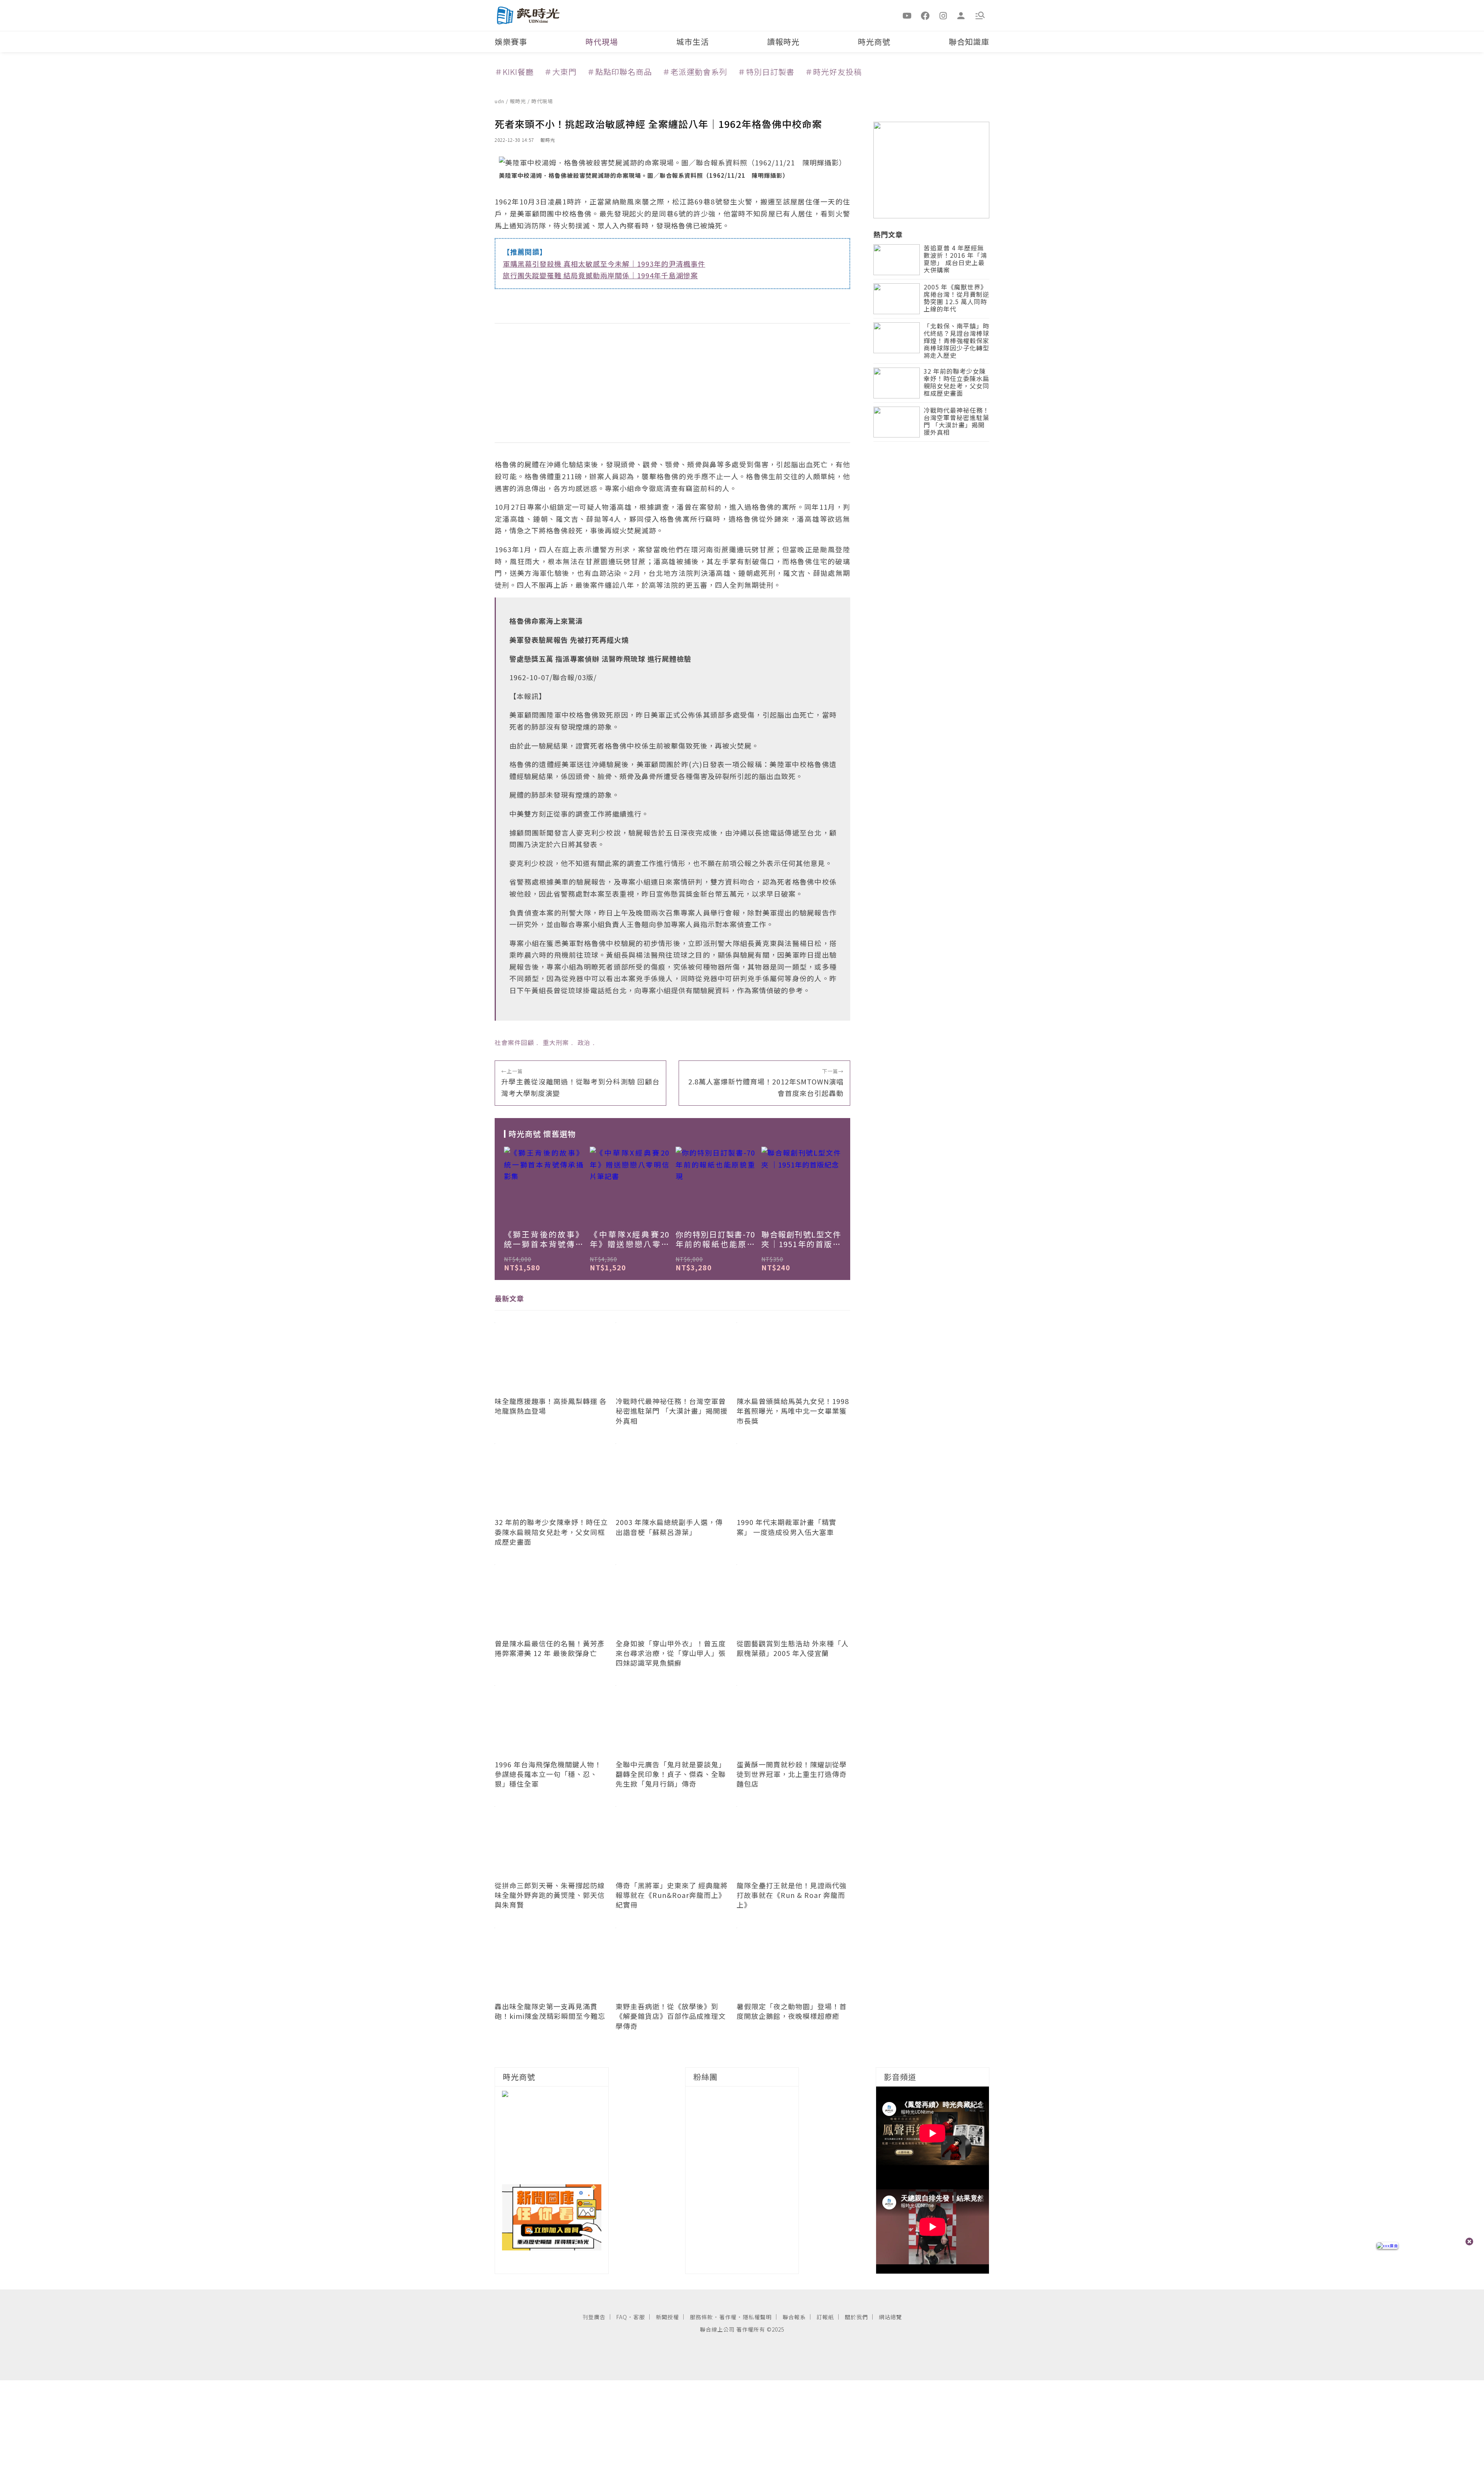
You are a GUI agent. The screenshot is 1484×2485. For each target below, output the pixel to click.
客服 (639, 2317)
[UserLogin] (961, 15)
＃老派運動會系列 (695, 72)
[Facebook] (925, 15)
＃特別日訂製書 (766, 72)
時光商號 (874, 42)
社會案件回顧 (514, 1042)
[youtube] (907, 15)
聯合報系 (794, 2317)
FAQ (622, 2317)
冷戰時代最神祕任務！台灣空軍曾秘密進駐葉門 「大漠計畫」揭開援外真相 (956, 422)
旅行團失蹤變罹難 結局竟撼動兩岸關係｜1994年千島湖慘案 (600, 275)
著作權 (728, 2317)
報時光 (519, 101)
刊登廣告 (594, 2317)
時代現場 (602, 42)
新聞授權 (667, 2317)
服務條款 (701, 2317)
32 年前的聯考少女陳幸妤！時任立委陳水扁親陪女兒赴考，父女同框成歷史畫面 (956, 383)
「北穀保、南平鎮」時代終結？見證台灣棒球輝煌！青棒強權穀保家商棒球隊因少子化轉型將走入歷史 (956, 341)
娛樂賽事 (511, 42)
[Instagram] (943, 15)
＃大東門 (560, 72)
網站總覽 (890, 2317)
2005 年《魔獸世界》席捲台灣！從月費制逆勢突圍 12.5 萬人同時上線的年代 (956, 299)
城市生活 (693, 42)
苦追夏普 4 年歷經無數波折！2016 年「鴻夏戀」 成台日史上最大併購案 (955, 260)
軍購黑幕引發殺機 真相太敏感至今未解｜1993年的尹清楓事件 (604, 264)
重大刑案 (556, 1042)
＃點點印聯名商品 (619, 72)
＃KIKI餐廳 (514, 72)
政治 (584, 1042)
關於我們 (856, 2317)
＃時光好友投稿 (833, 72)
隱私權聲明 (757, 2317)
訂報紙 (825, 2317)
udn (500, 101)
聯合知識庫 (969, 42)
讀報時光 (783, 42)
